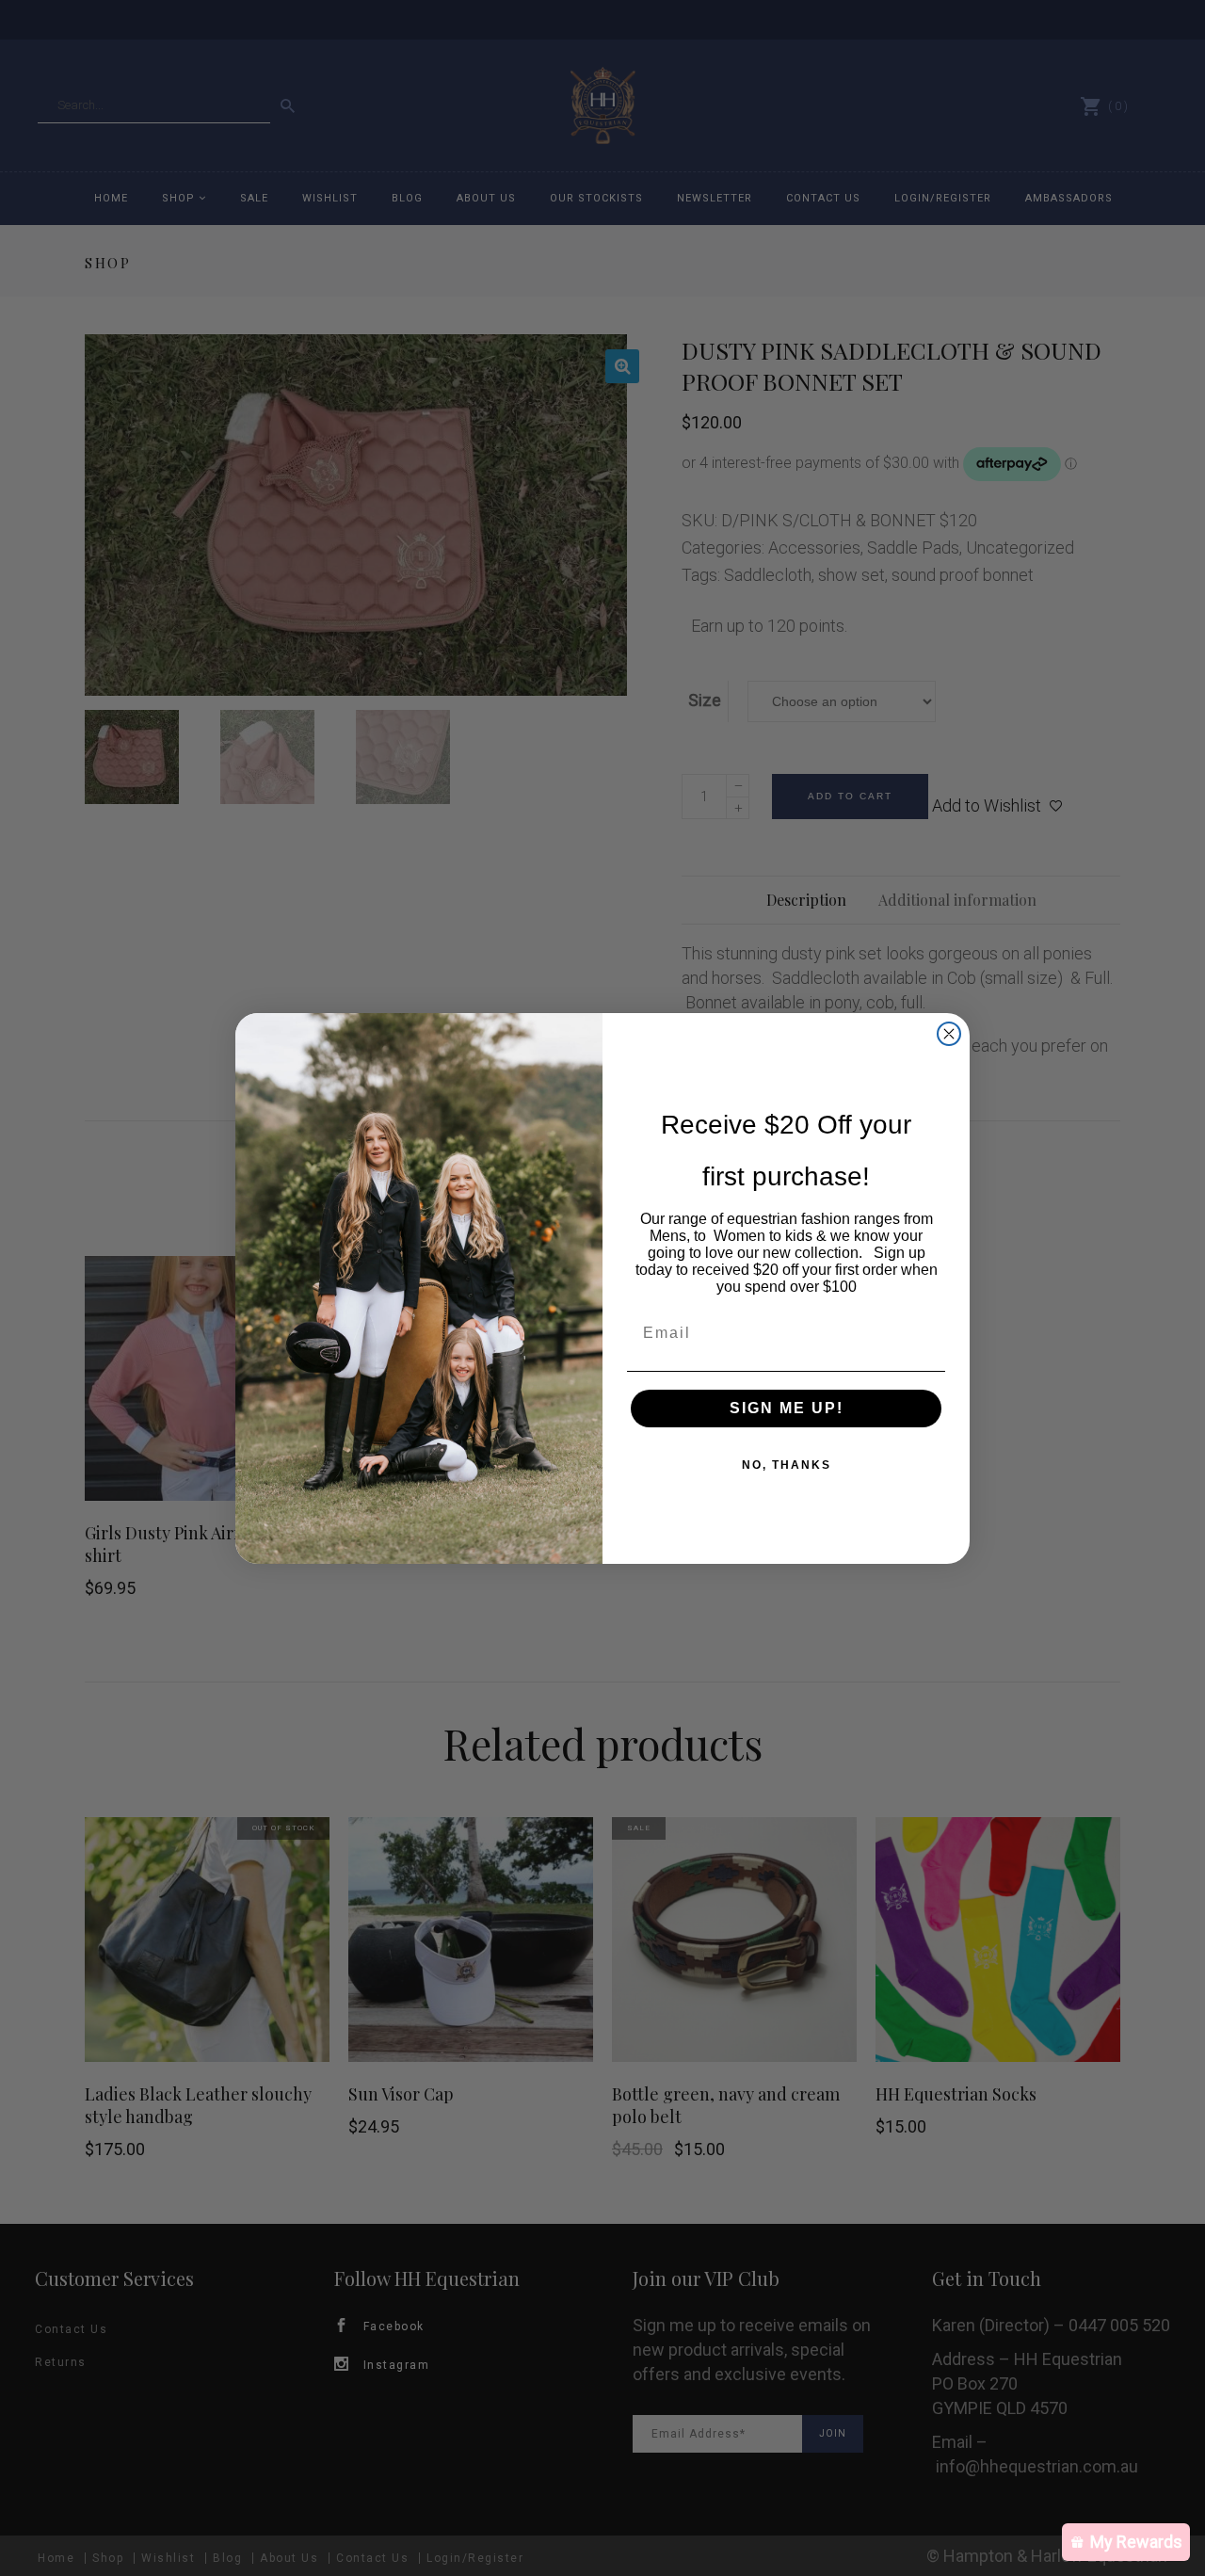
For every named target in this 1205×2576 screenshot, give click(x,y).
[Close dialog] (949, 1034)
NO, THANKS (787, 1465)
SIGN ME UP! (787, 1408)
